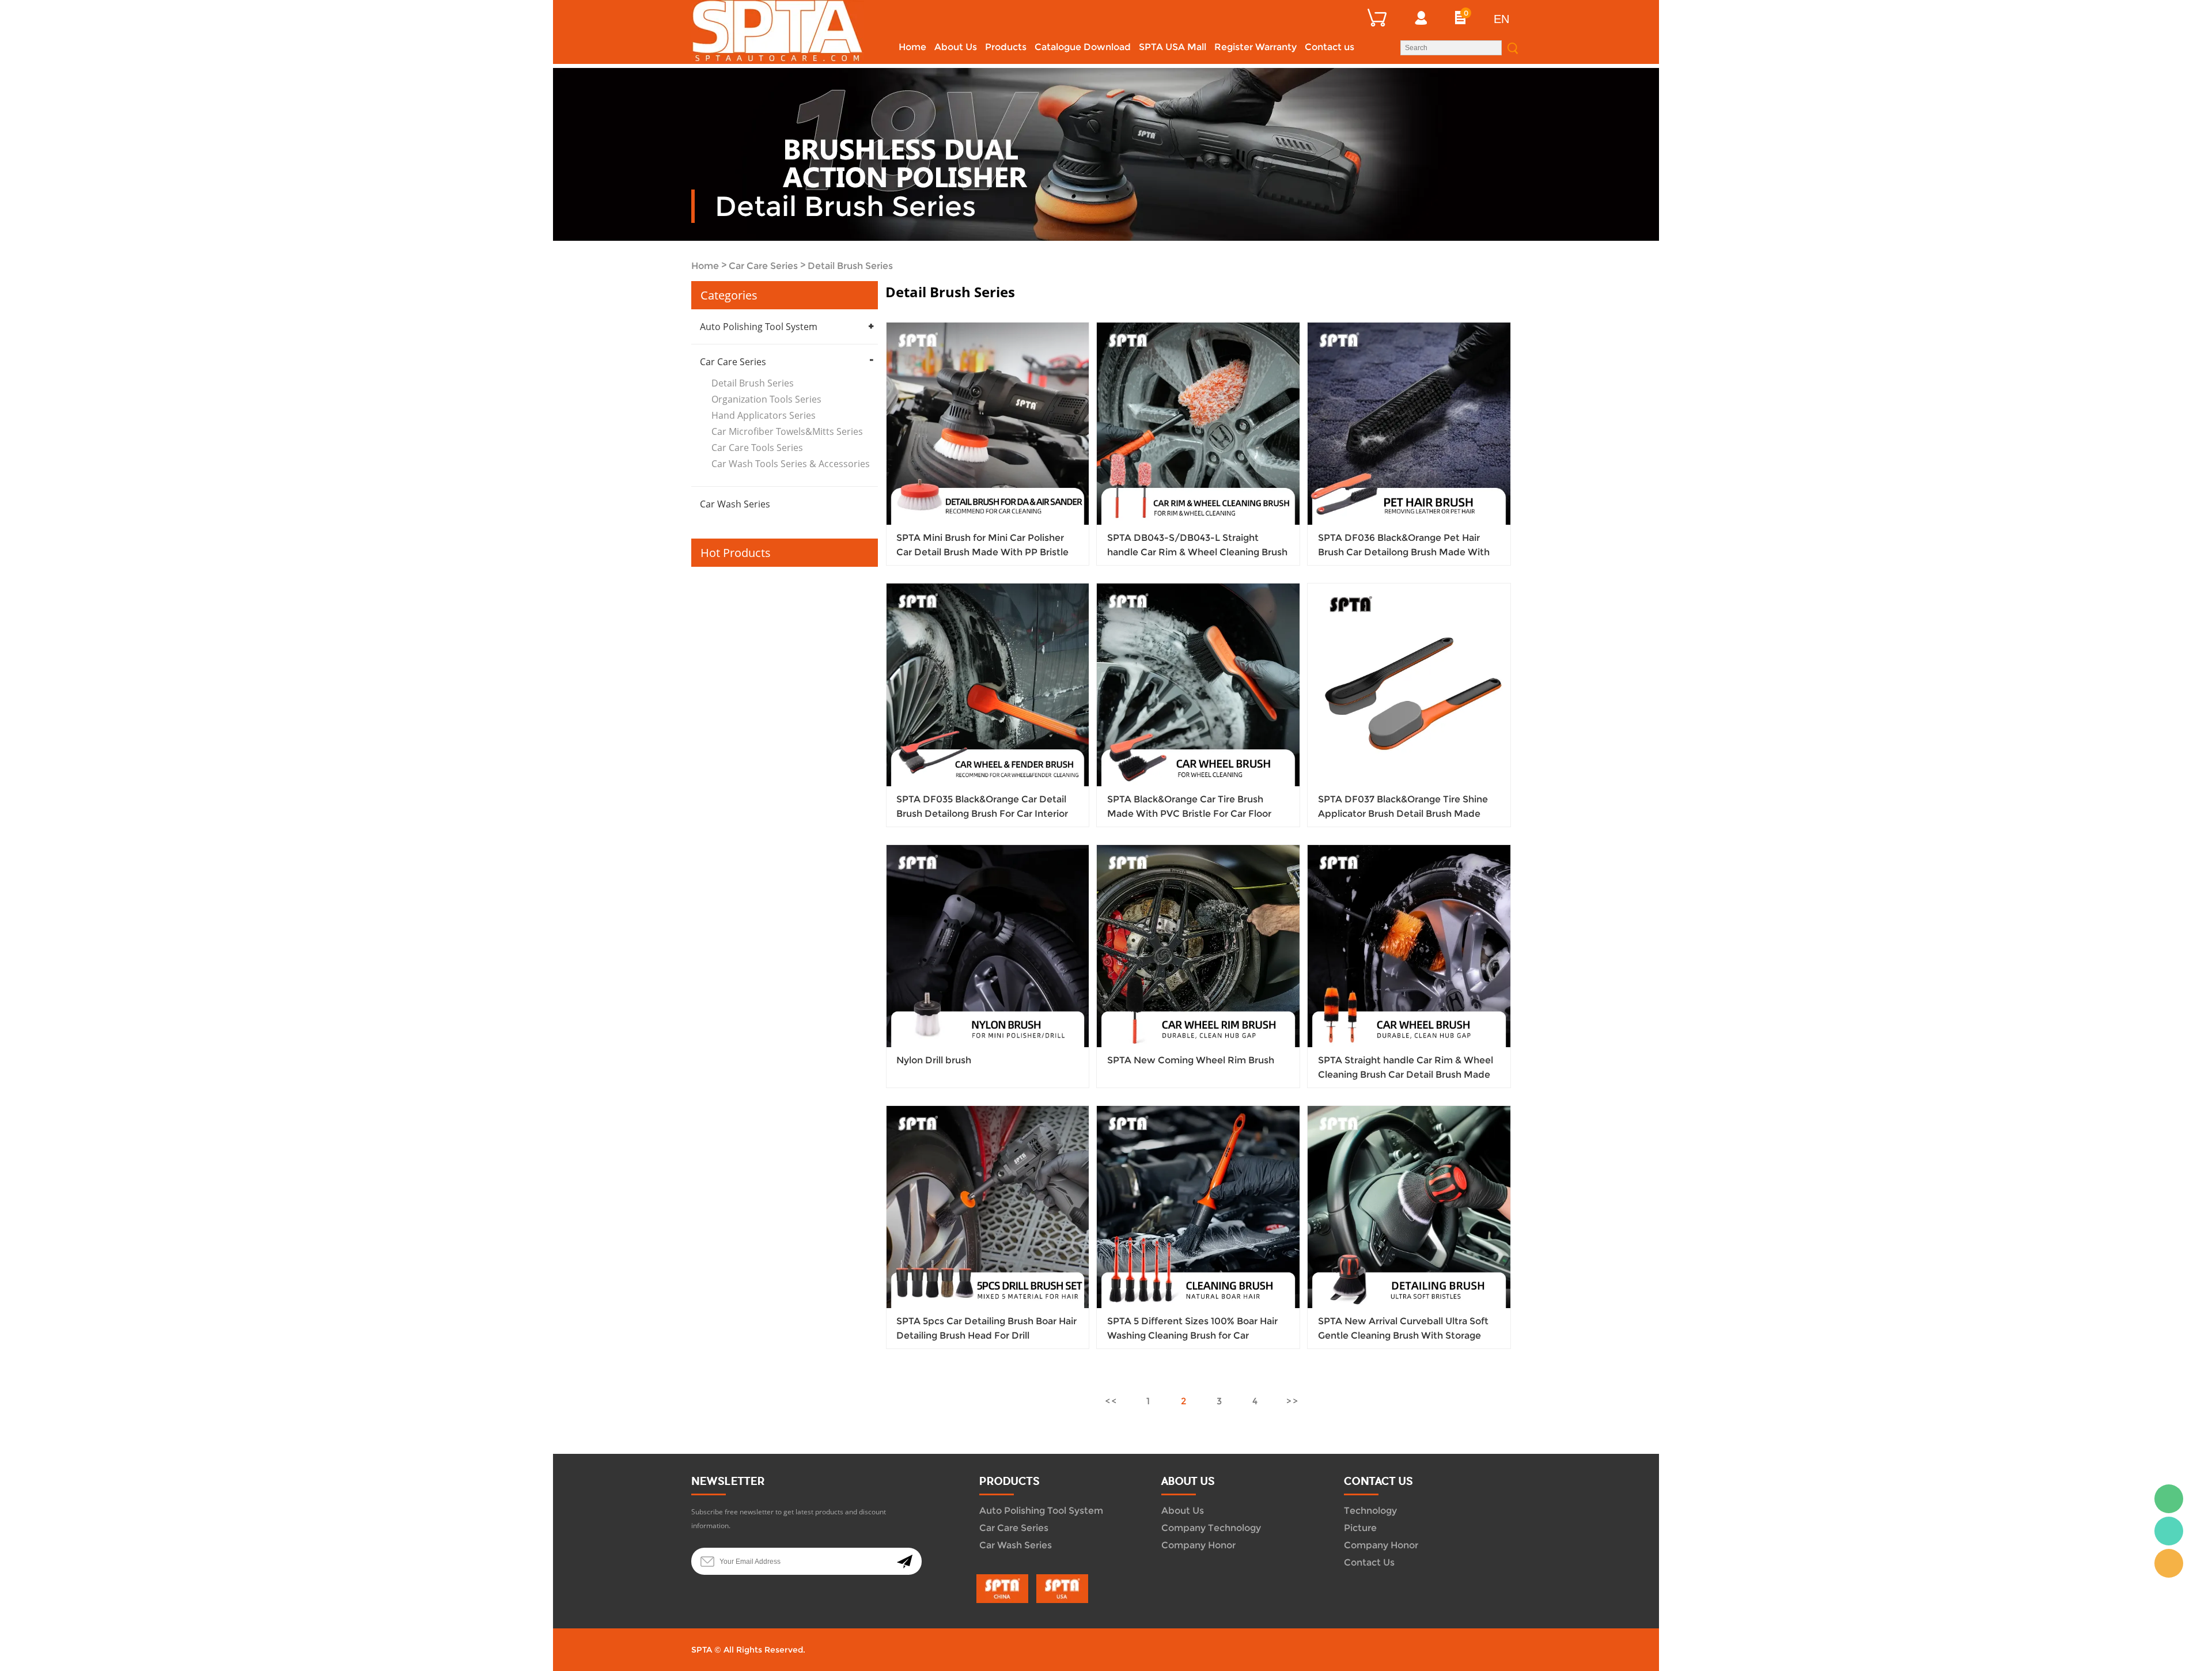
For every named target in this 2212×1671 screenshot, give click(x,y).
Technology (1370, 1511)
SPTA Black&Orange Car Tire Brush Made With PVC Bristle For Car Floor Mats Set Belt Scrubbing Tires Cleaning (1196, 814)
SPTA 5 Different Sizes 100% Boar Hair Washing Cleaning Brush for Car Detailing (1192, 1335)
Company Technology (1211, 1528)
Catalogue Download (1083, 47)
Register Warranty (1255, 47)
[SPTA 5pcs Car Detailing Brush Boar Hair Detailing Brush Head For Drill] (988, 1207)
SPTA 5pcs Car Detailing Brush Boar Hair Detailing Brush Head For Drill (986, 1328)
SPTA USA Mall (1173, 47)
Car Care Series (763, 266)
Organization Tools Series (766, 399)
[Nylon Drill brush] (988, 946)
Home (912, 47)
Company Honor (1198, 1545)
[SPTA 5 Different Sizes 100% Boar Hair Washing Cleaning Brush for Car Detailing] (1198, 1207)
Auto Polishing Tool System (759, 327)
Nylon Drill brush (934, 1060)
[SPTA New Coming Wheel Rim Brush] (1198, 946)
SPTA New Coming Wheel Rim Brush (1191, 1060)
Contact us (1330, 47)
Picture (1360, 1528)
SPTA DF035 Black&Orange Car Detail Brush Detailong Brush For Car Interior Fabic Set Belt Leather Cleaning (982, 814)
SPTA (2169, 1531)
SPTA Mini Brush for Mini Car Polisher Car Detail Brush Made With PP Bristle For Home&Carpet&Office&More (982, 552)
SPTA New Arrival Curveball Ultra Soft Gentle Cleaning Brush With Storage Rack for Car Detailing (1403, 1335)
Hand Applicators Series (764, 415)
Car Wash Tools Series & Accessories (791, 464)
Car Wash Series (735, 504)
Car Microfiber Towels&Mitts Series (787, 431)
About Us (956, 47)
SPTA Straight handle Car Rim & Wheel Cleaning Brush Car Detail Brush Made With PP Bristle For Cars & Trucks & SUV (1407, 1075)
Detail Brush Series (850, 266)
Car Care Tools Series (757, 448)
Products (1006, 47)
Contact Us (1369, 1562)
